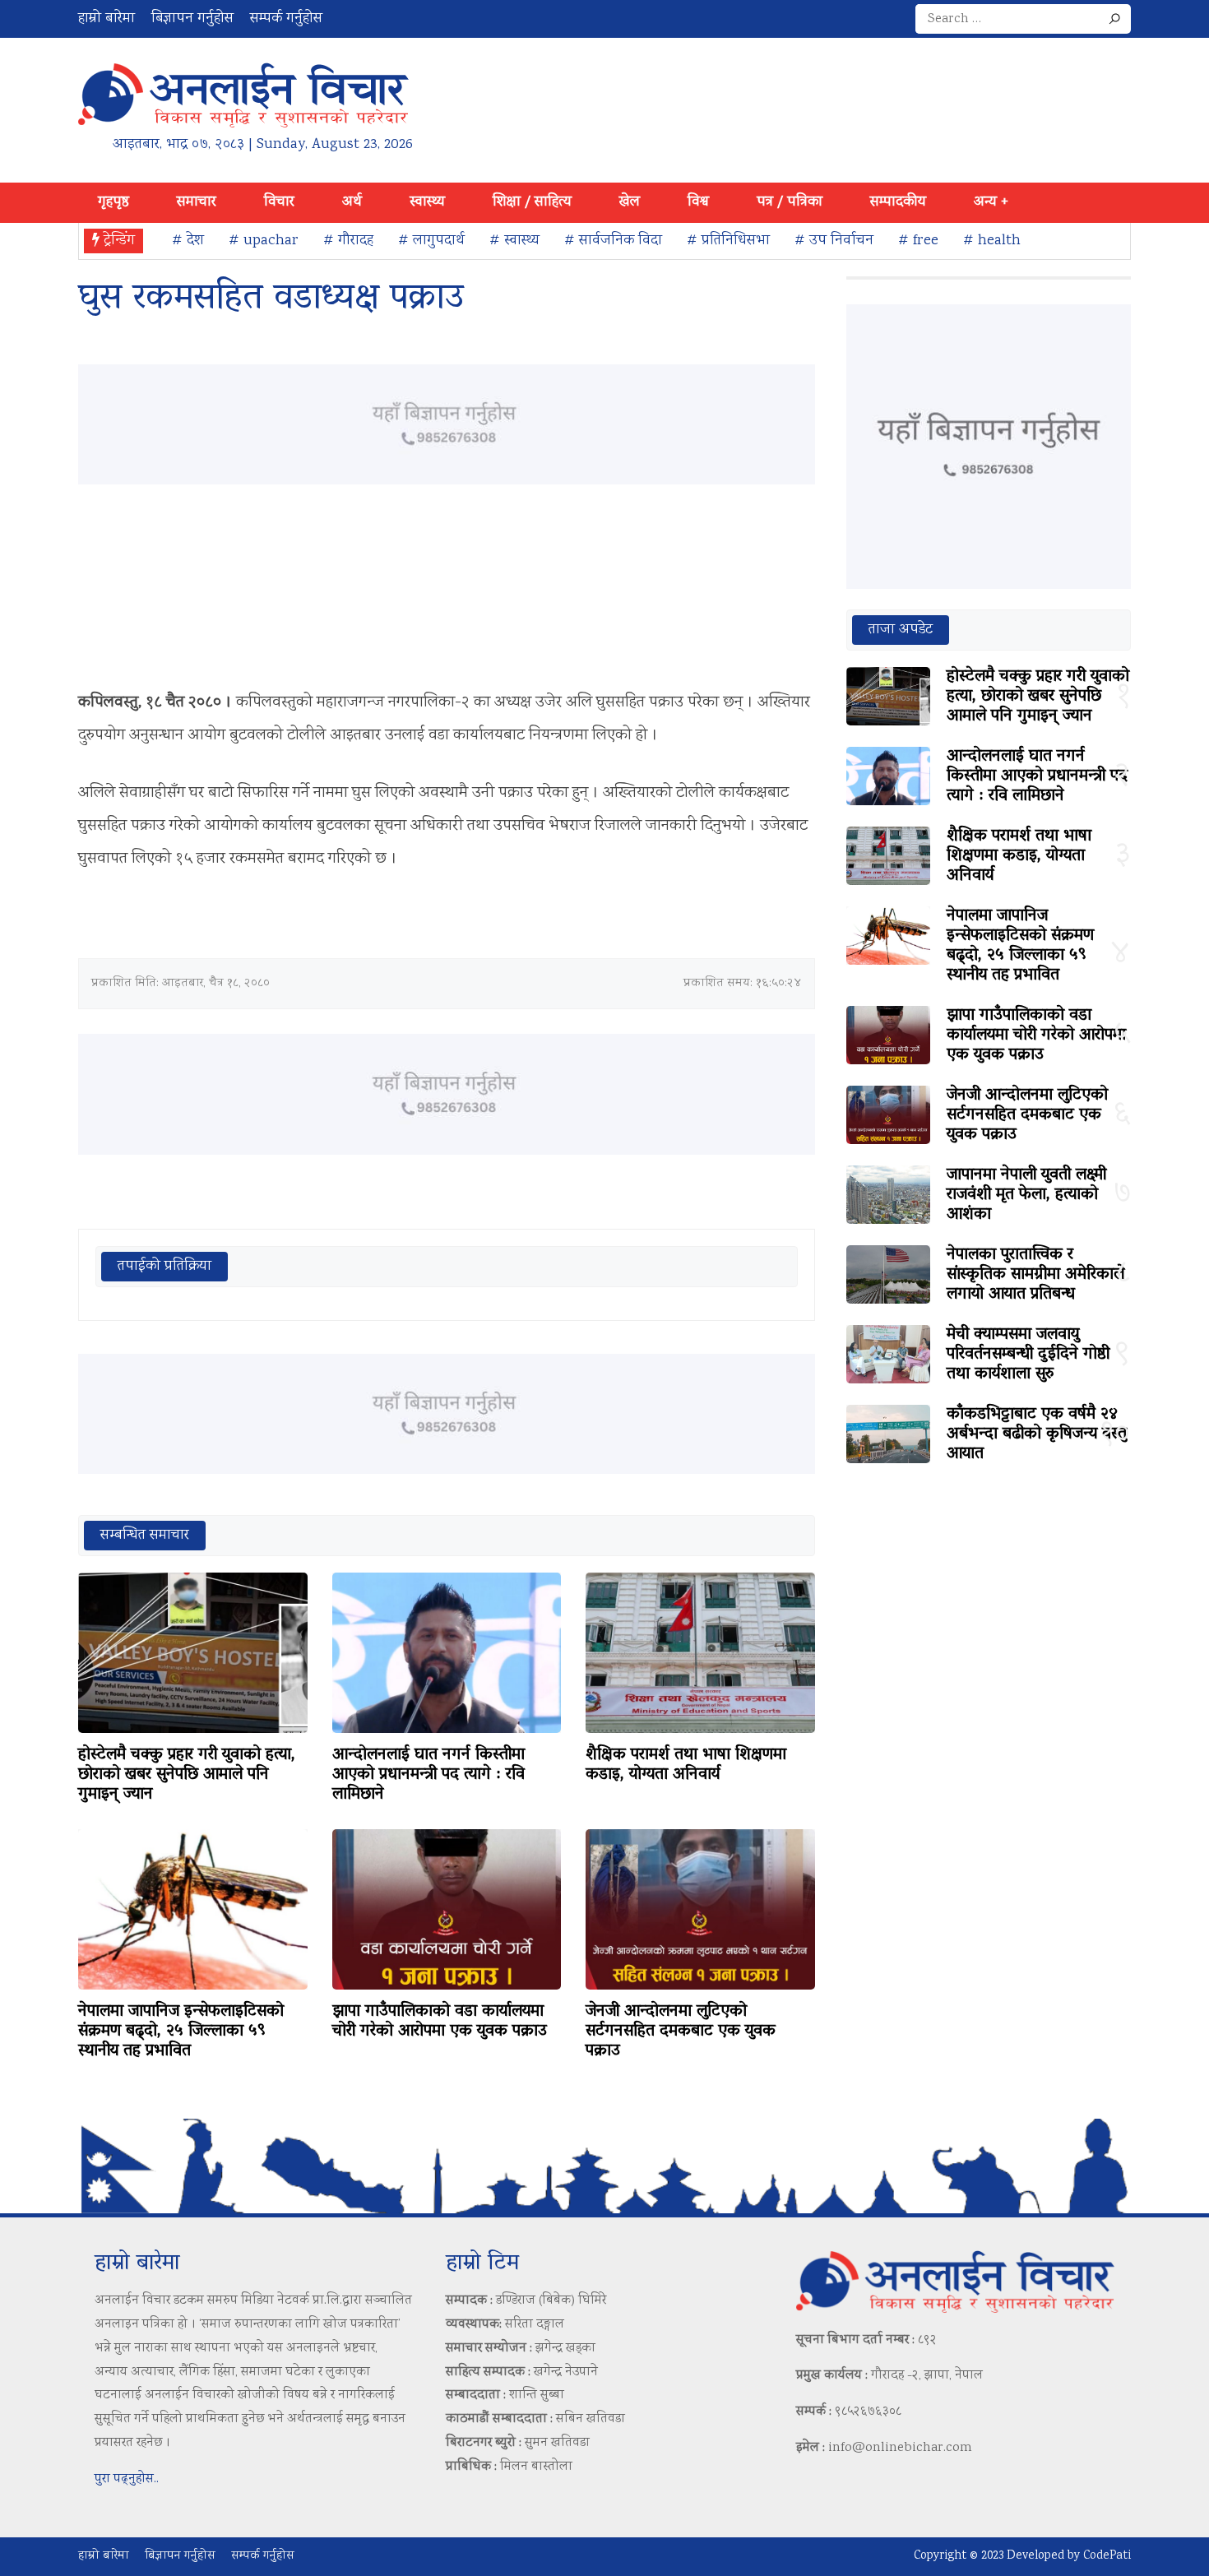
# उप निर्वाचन (834, 241)
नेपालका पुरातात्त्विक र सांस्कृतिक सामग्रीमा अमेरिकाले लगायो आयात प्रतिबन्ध (1035, 1275)
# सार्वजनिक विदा (613, 241)
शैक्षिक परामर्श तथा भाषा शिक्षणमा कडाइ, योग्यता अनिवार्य (686, 1765)
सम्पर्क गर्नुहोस (286, 19)
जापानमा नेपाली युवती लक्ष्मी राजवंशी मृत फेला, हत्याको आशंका (1026, 1195)
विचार (279, 202)
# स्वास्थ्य (514, 241)
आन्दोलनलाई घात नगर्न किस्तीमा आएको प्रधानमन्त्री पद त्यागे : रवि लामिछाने (428, 1775)
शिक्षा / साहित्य (532, 202)
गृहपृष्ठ (113, 202)
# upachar (264, 241)
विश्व (698, 202)
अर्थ (352, 202)
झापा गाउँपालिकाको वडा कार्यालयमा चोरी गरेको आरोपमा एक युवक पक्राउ (440, 2022)
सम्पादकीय (898, 202)
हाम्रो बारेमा (107, 19)
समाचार (197, 202)
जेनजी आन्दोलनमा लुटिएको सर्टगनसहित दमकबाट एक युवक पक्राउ (681, 2032)
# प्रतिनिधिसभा (728, 241)
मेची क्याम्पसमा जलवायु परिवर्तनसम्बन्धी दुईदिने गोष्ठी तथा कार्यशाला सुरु (1028, 1355)
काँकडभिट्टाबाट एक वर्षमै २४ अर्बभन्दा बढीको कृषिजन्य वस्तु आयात (1037, 1434)
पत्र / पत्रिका (790, 202)
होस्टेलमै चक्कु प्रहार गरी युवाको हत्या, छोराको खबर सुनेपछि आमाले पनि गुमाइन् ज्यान (187, 1775)
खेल (630, 202)
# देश (188, 241)
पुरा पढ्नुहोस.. (127, 2479)
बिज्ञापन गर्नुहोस (192, 19)
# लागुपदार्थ (431, 241)
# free (918, 241)
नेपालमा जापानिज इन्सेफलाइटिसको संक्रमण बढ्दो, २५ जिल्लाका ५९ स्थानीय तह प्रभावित (181, 2032)
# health (992, 241)
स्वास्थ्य (427, 202)
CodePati (1107, 2556)
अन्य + (991, 202)
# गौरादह (348, 241)
